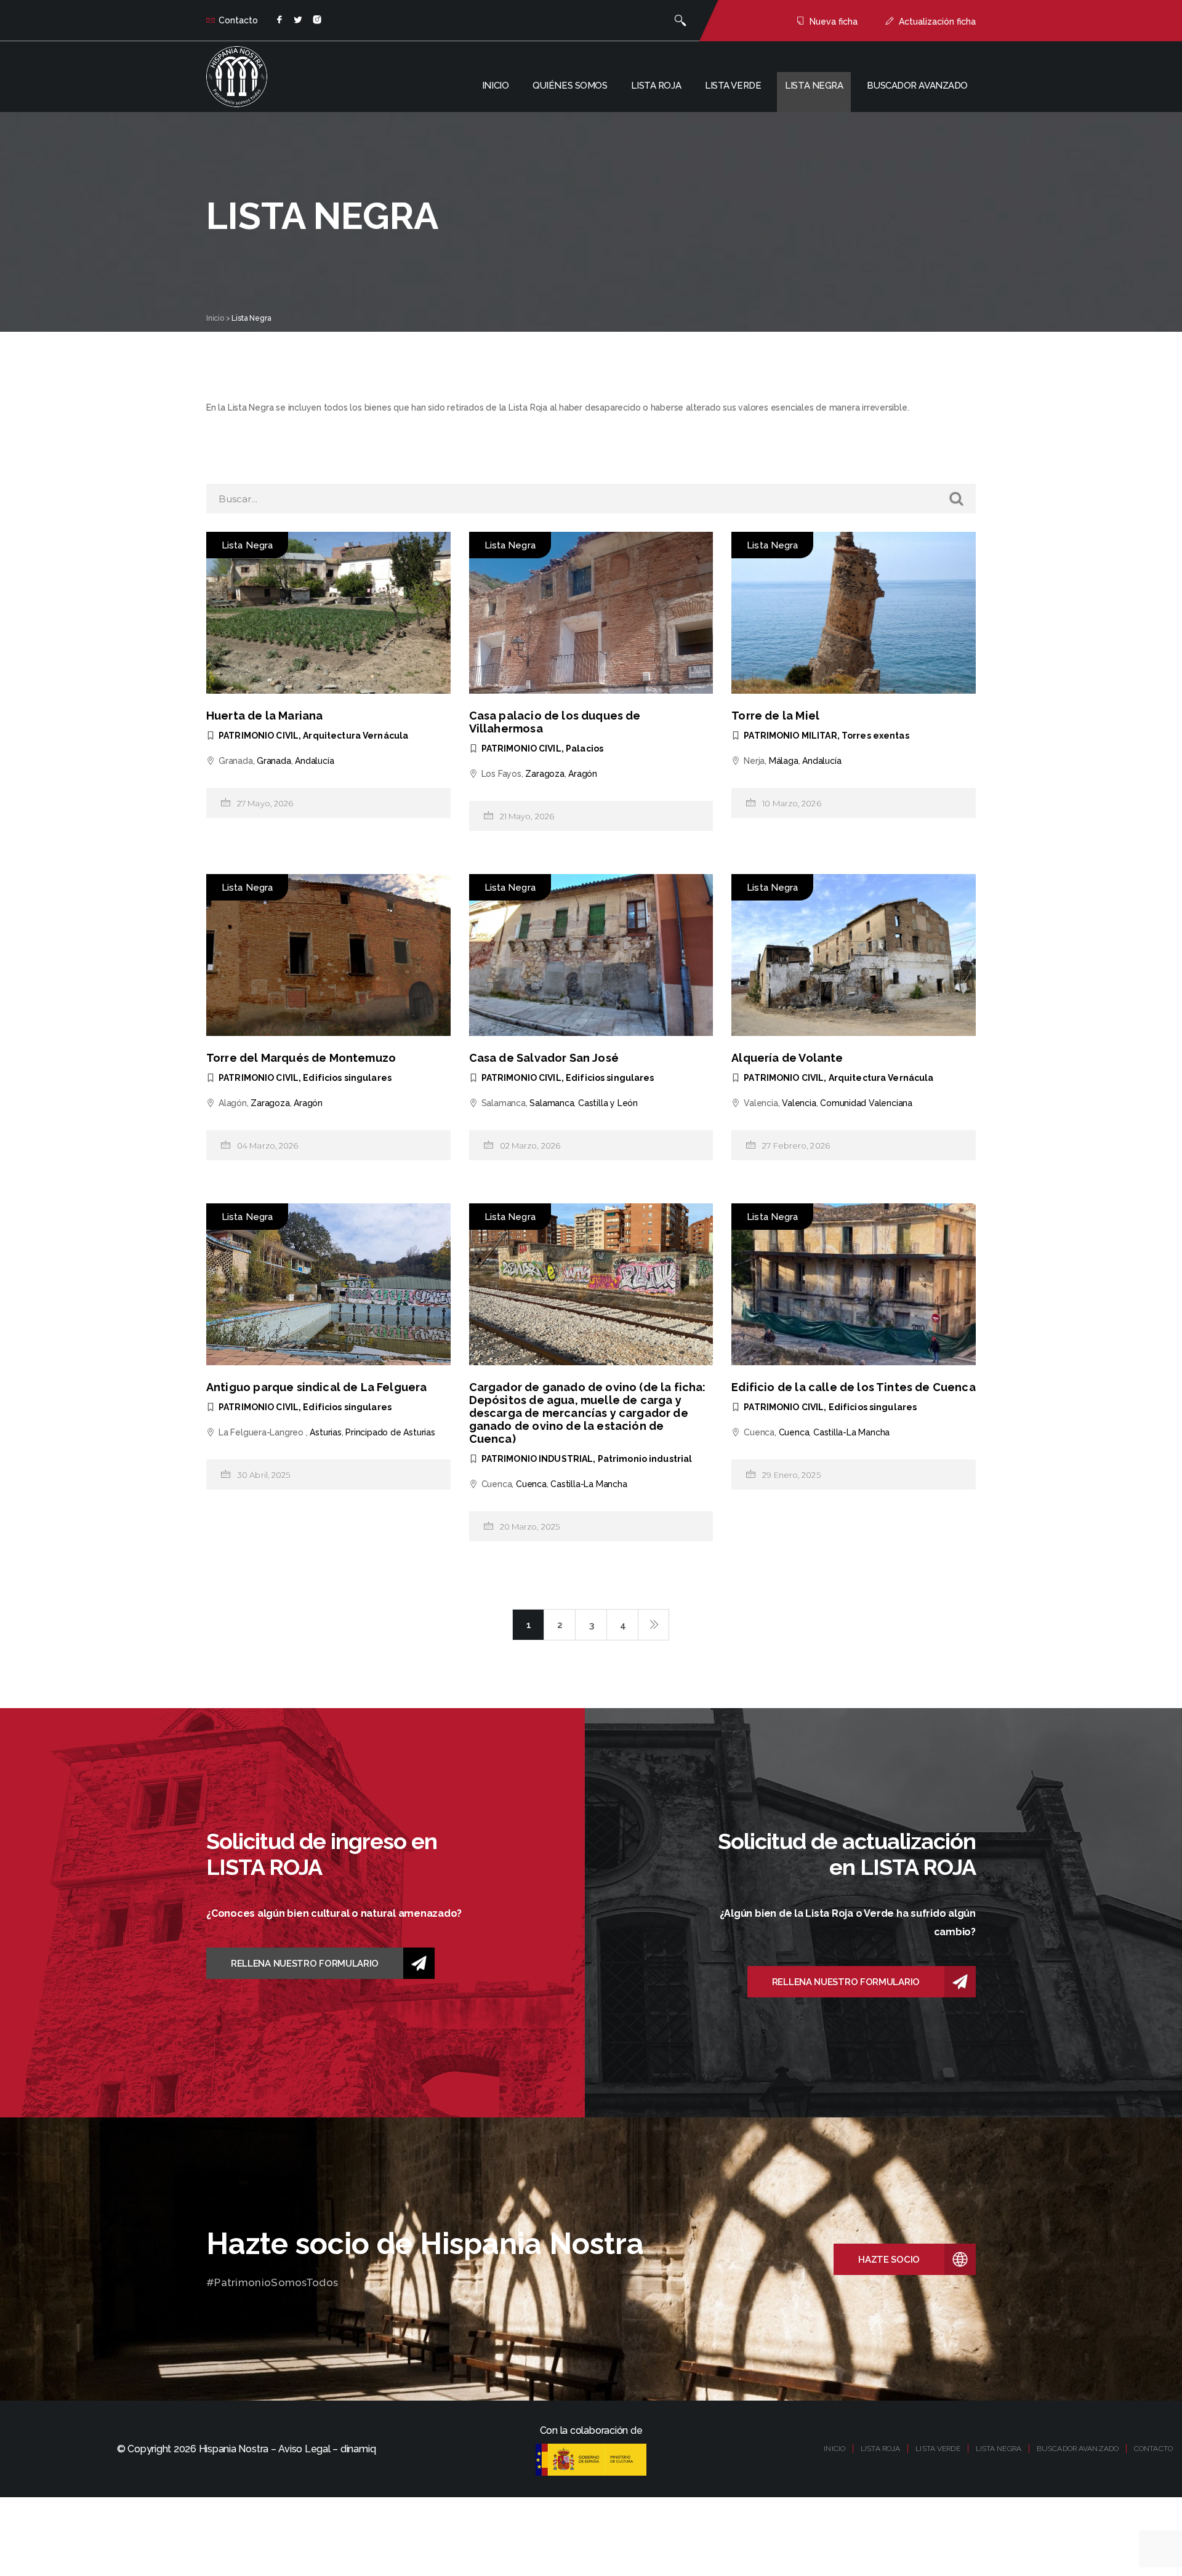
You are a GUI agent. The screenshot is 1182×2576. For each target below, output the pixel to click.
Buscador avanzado (917, 86)
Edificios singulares (347, 1078)
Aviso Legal (304, 2449)
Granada (274, 761)
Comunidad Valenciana (866, 1103)
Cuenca (531, 1484)
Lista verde (733, 86)
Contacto (238, 20)
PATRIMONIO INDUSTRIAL (537, 1459)
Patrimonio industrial (645, 1459)
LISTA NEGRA (999, 2449)
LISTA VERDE (938, 2449)
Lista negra (814, 86)
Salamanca (552, 1103)
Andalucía (314, 761)
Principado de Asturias (390, 1432)
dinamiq (358, 2449)
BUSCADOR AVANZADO (1078, 2449)
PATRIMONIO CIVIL (259, 736)
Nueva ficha (834, 22)
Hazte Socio (889, 2260)
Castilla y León (608, 1103)
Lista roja (656, 86)
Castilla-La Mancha (589, 1484)
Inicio (495, 86)
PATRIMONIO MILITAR (790, 736)
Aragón (583, 774)
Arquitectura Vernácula (356, 736)
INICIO (834, 2449)
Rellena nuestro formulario (305, 1964)
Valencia (799, 1103)
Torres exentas (875, 736)
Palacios (585, 748)
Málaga (784, 761)
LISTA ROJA (880, 2449)
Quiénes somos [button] (570, 86)
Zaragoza (545, 774)
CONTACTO (1153, 2449)
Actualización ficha (937, 22)
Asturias (325, 1432)
